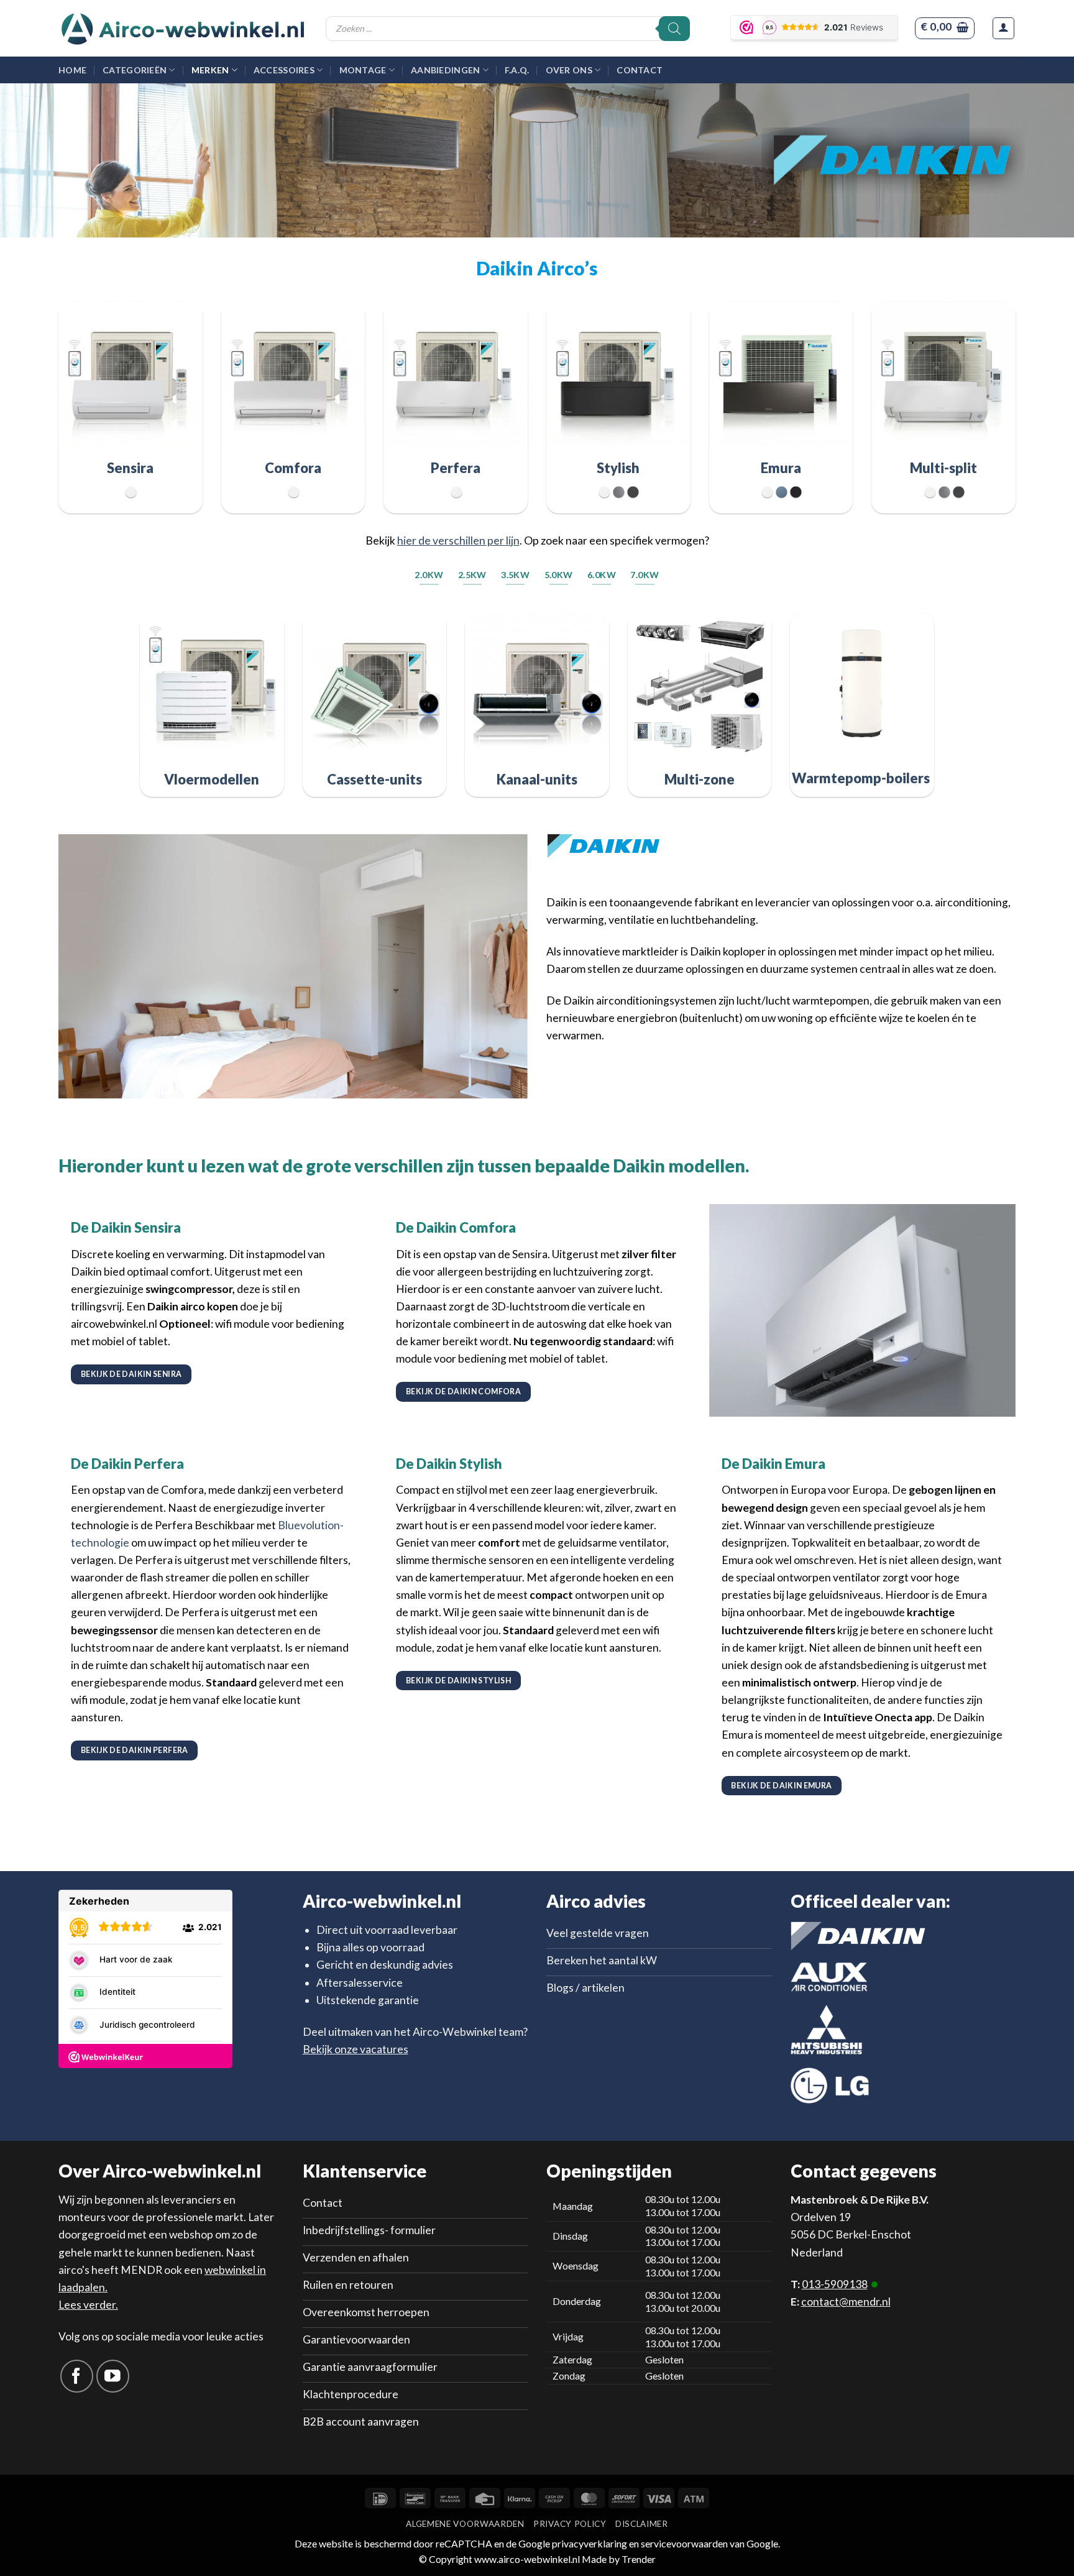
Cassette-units (374, 779)
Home (72, 70)
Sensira (130, 468)
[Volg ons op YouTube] (113, 2376)
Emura (781, 468)
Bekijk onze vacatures (356, 2049)
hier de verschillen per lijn (458, 540)
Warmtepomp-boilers (862, 778)
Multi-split (943, 468)
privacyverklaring (590, 2543)
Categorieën (135, 70)
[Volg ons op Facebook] (77, 2376)
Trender (638, 2559)
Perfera (456, 468)
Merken (210, 70)
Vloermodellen (212, 779)
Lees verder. (88, 2305)
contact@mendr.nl (846, 2302)
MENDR (141, 2270)
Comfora (293, 468)
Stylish (618, 468)
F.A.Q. (517, 70)
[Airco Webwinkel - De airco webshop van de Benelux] (183, 29)
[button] (944, 28)
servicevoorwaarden (684, 2543)
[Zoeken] (674, 29)
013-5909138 (835, 2284)
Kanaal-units (537, 779)
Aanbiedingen (445, 70)
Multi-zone (700, 779)
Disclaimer (642, 2524)
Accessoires (284, 70)
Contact (640, 70)
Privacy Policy (570, 2524)
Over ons (569, 70)
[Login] (1003, 28)
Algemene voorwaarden (465, 2524)
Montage (363, 70)
